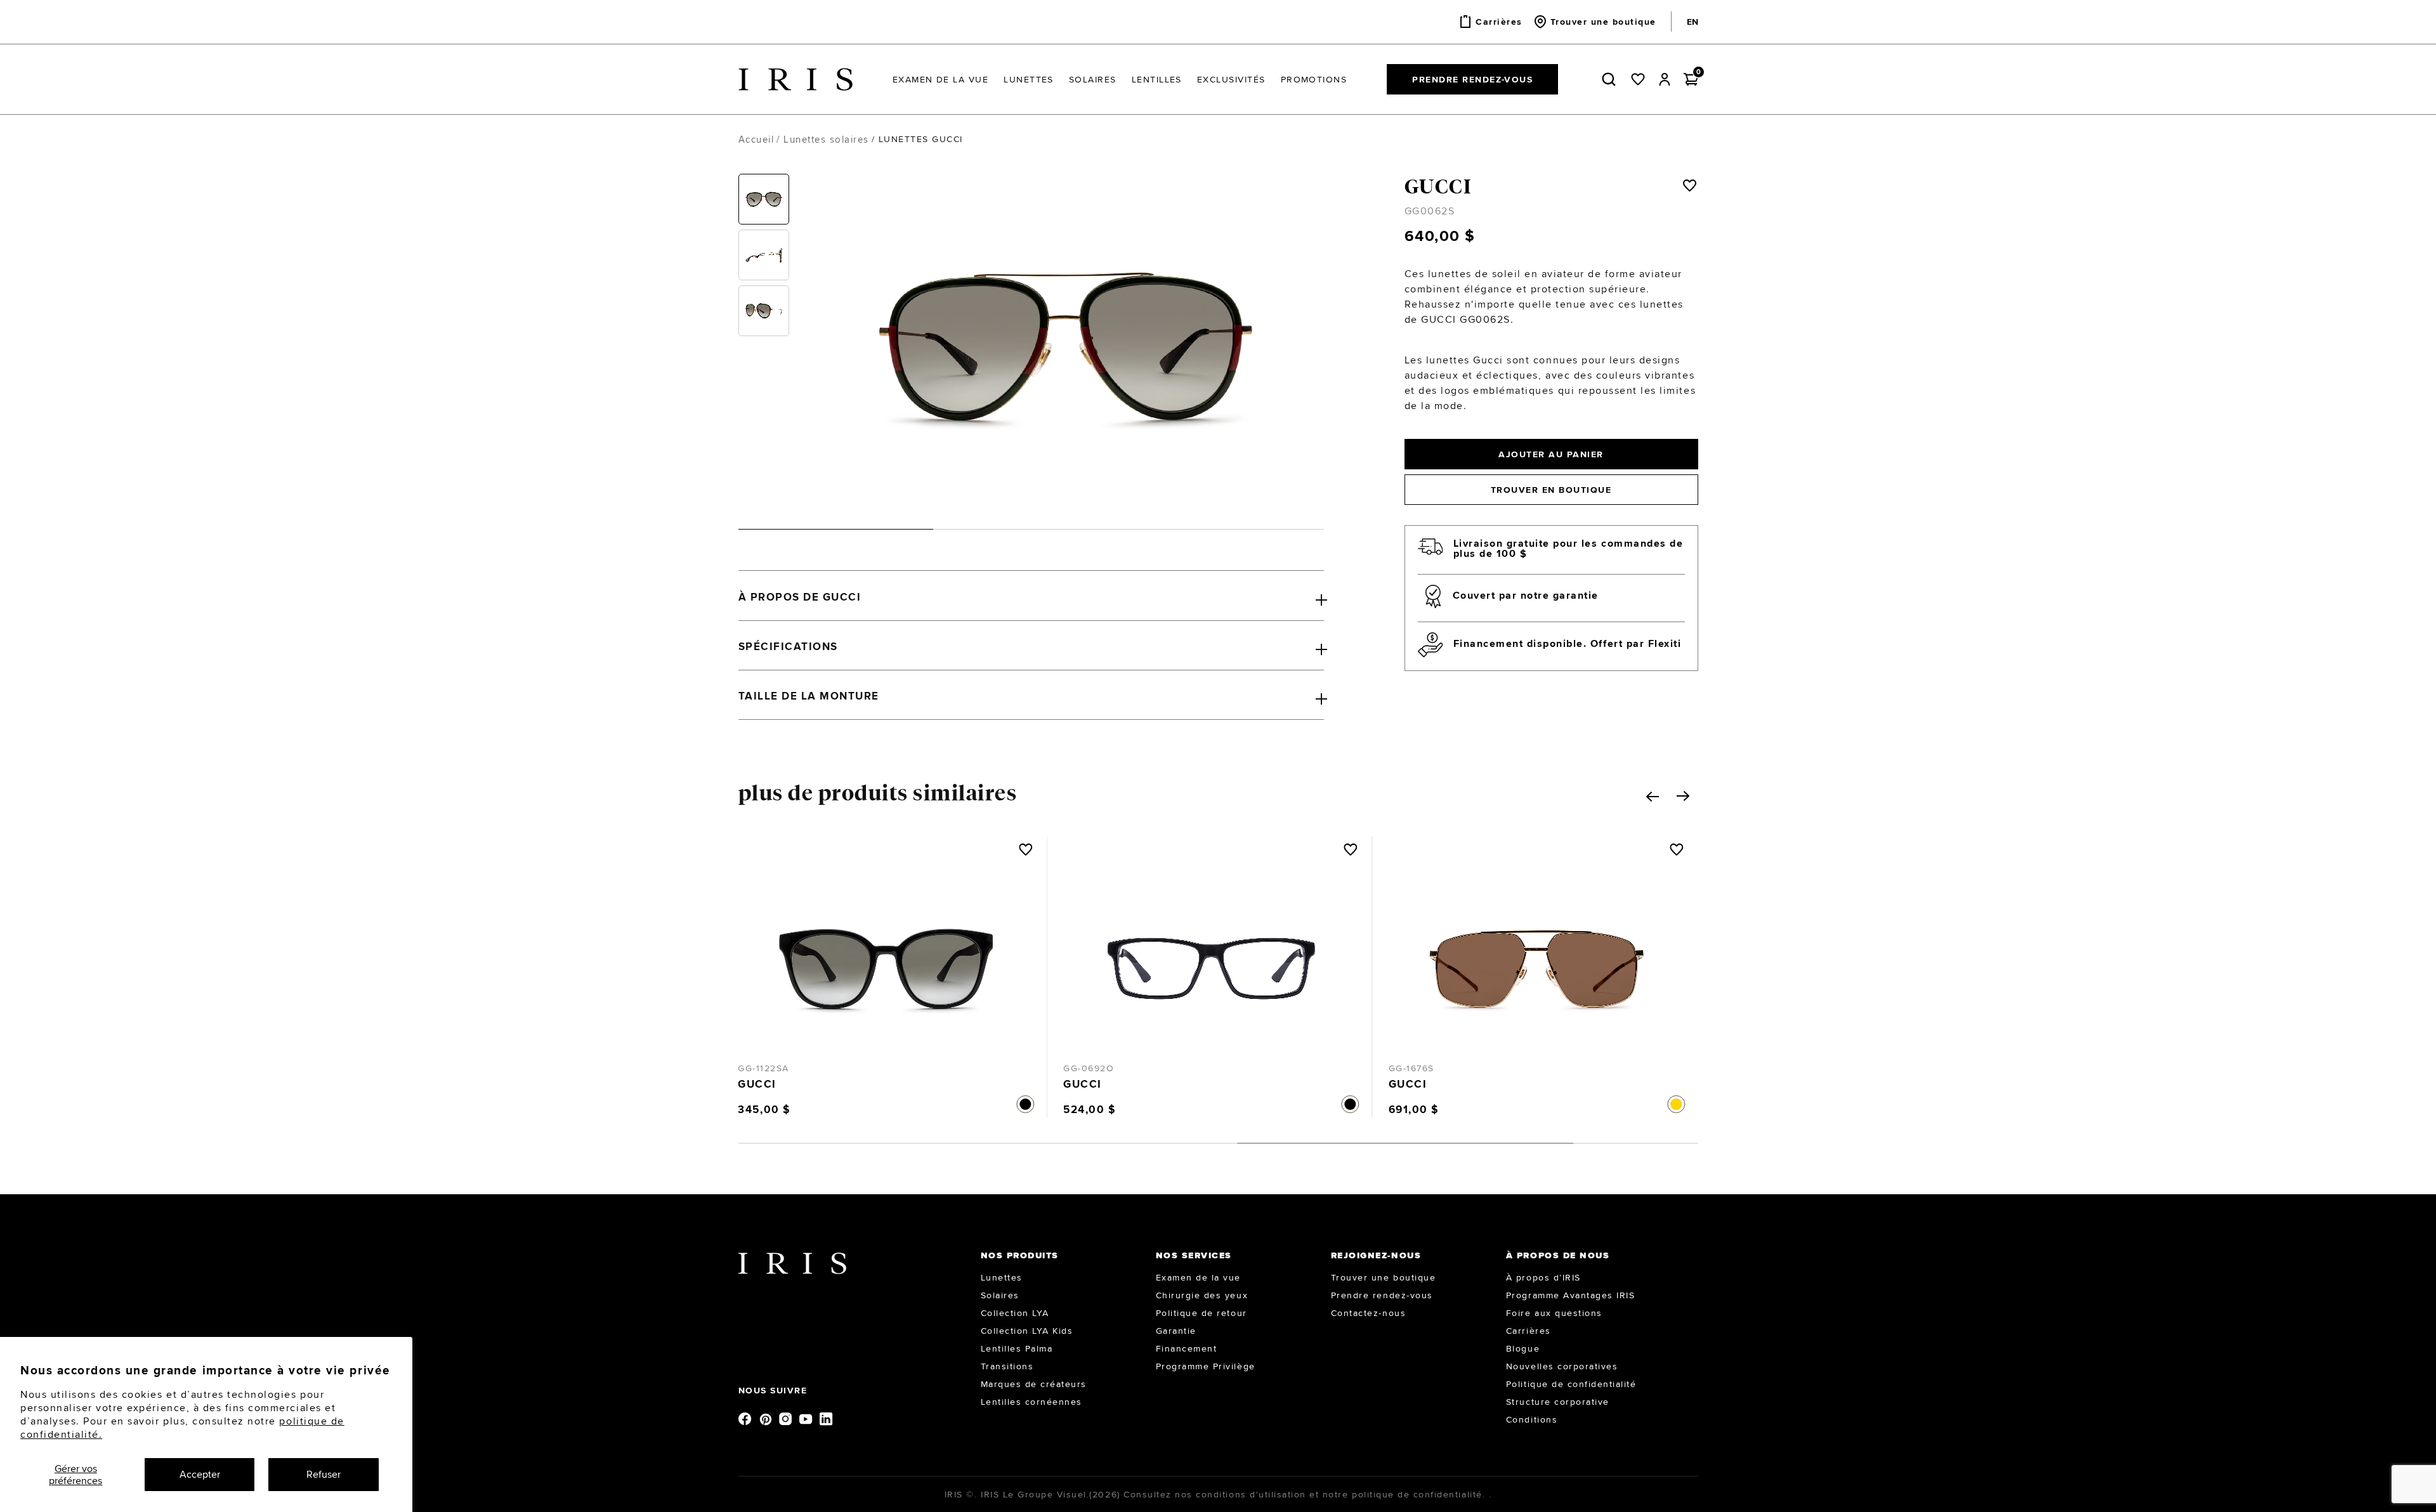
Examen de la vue (1198, 1277)
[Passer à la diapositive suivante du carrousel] (1683, 796)
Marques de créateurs (1034, 1384)
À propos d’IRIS (1543, 1277)
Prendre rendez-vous (1472, 79)
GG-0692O (763, 1068)
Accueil (756, 139)
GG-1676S (1086, 1068)
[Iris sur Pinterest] (766, 1418)
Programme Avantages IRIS (1570, 1295)
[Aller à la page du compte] (1665, 79)
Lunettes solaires (826, 139)
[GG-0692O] (886, 956)
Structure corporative (1558, 1402)
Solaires (1000, 1295)
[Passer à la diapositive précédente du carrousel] (1653, 797)
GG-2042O (1414, 1068)
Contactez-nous (1368, 1313)
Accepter (200, 1474)
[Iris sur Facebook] (746, 1418)
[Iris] (796, 80)
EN (1693, 22)
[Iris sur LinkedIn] (827, 1418)
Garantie (1176, 1331)
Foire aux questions (1554, 1313)
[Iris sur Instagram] (787, 1418)
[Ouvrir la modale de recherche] (1611, 79)
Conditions (1532, 1419)
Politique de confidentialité (1571, 1384)
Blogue (1523, 1348)
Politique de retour (1202, 1313)
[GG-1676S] (1211, 956)
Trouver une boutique (1383, 1277)
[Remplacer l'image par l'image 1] (764, 199)
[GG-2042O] (1537, 956)
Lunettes (1002, 1277)
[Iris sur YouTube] (807, 1418)
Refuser (324, 1474)
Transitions (1007, 1366)
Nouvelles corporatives (1562, 1366)
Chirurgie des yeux (1202, 1295)
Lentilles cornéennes (1031, 1402)
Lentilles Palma (1017, 1348)
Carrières (1529, 1331)
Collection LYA (1015, 1313)
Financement (1187, 1348)
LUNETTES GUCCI (921, 139)
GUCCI (1438, 186)
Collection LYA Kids (1027, 1331)
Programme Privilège (1206, 1366)
